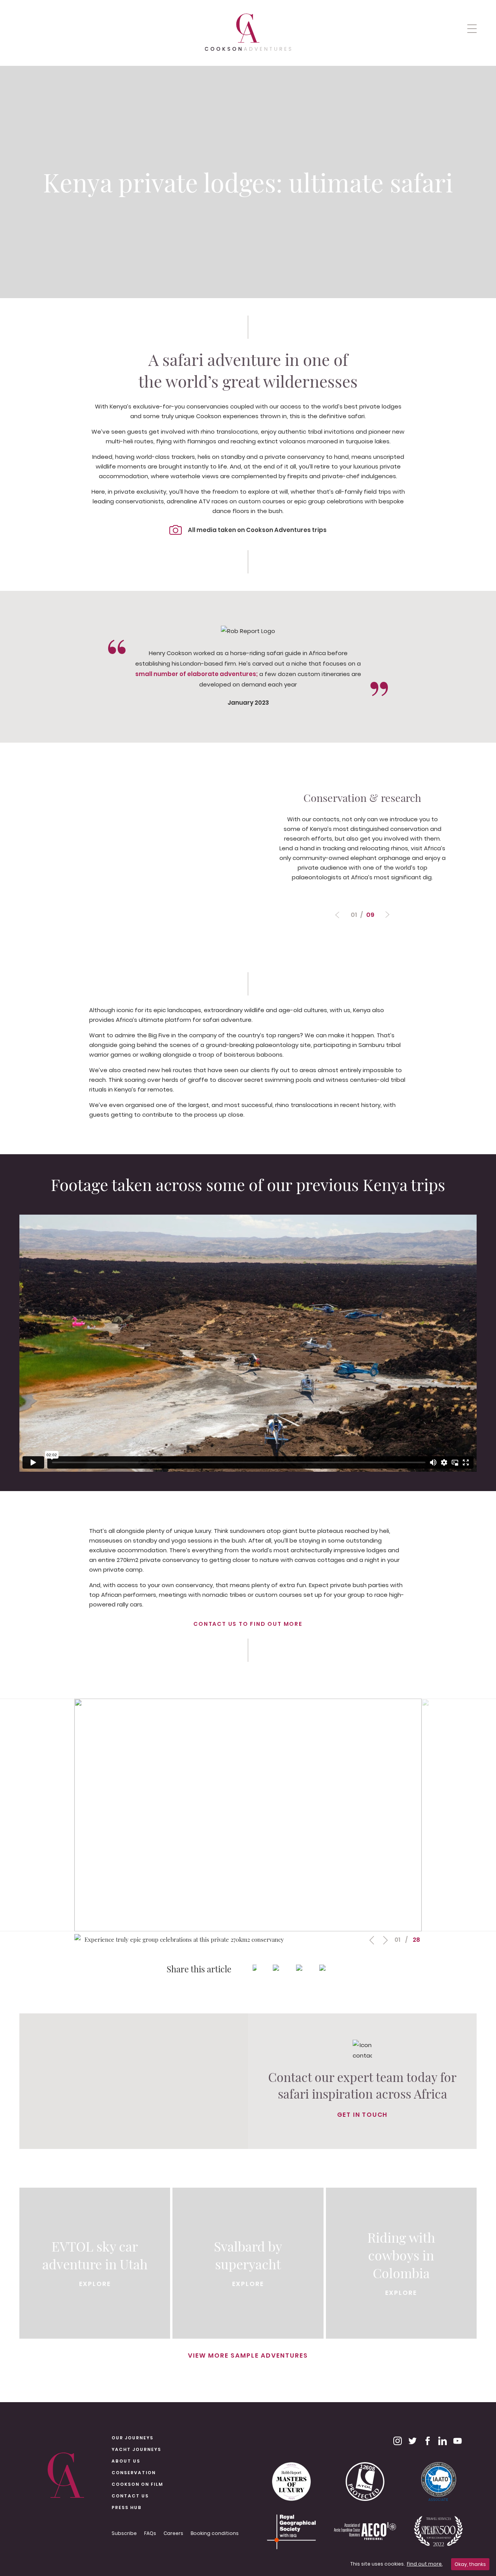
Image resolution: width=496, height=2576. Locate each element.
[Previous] (387, 915)
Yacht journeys (136, 2449)
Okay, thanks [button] (470, 2564)
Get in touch (363, 2115)
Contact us (130, 2496)
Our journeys (133, 2438)
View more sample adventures (248, 2355)
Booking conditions (215, 2533)
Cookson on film (137, 2484)
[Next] (338, 915)
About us (126, 2461)
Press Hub (127, 2507)
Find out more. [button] (425, 2564)
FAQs (150, 2533)
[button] (472, 28)
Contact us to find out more (248, 1624)
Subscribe (124, 2533)
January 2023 (248, 703)
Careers (173, 2533)
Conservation (134, 2473)
